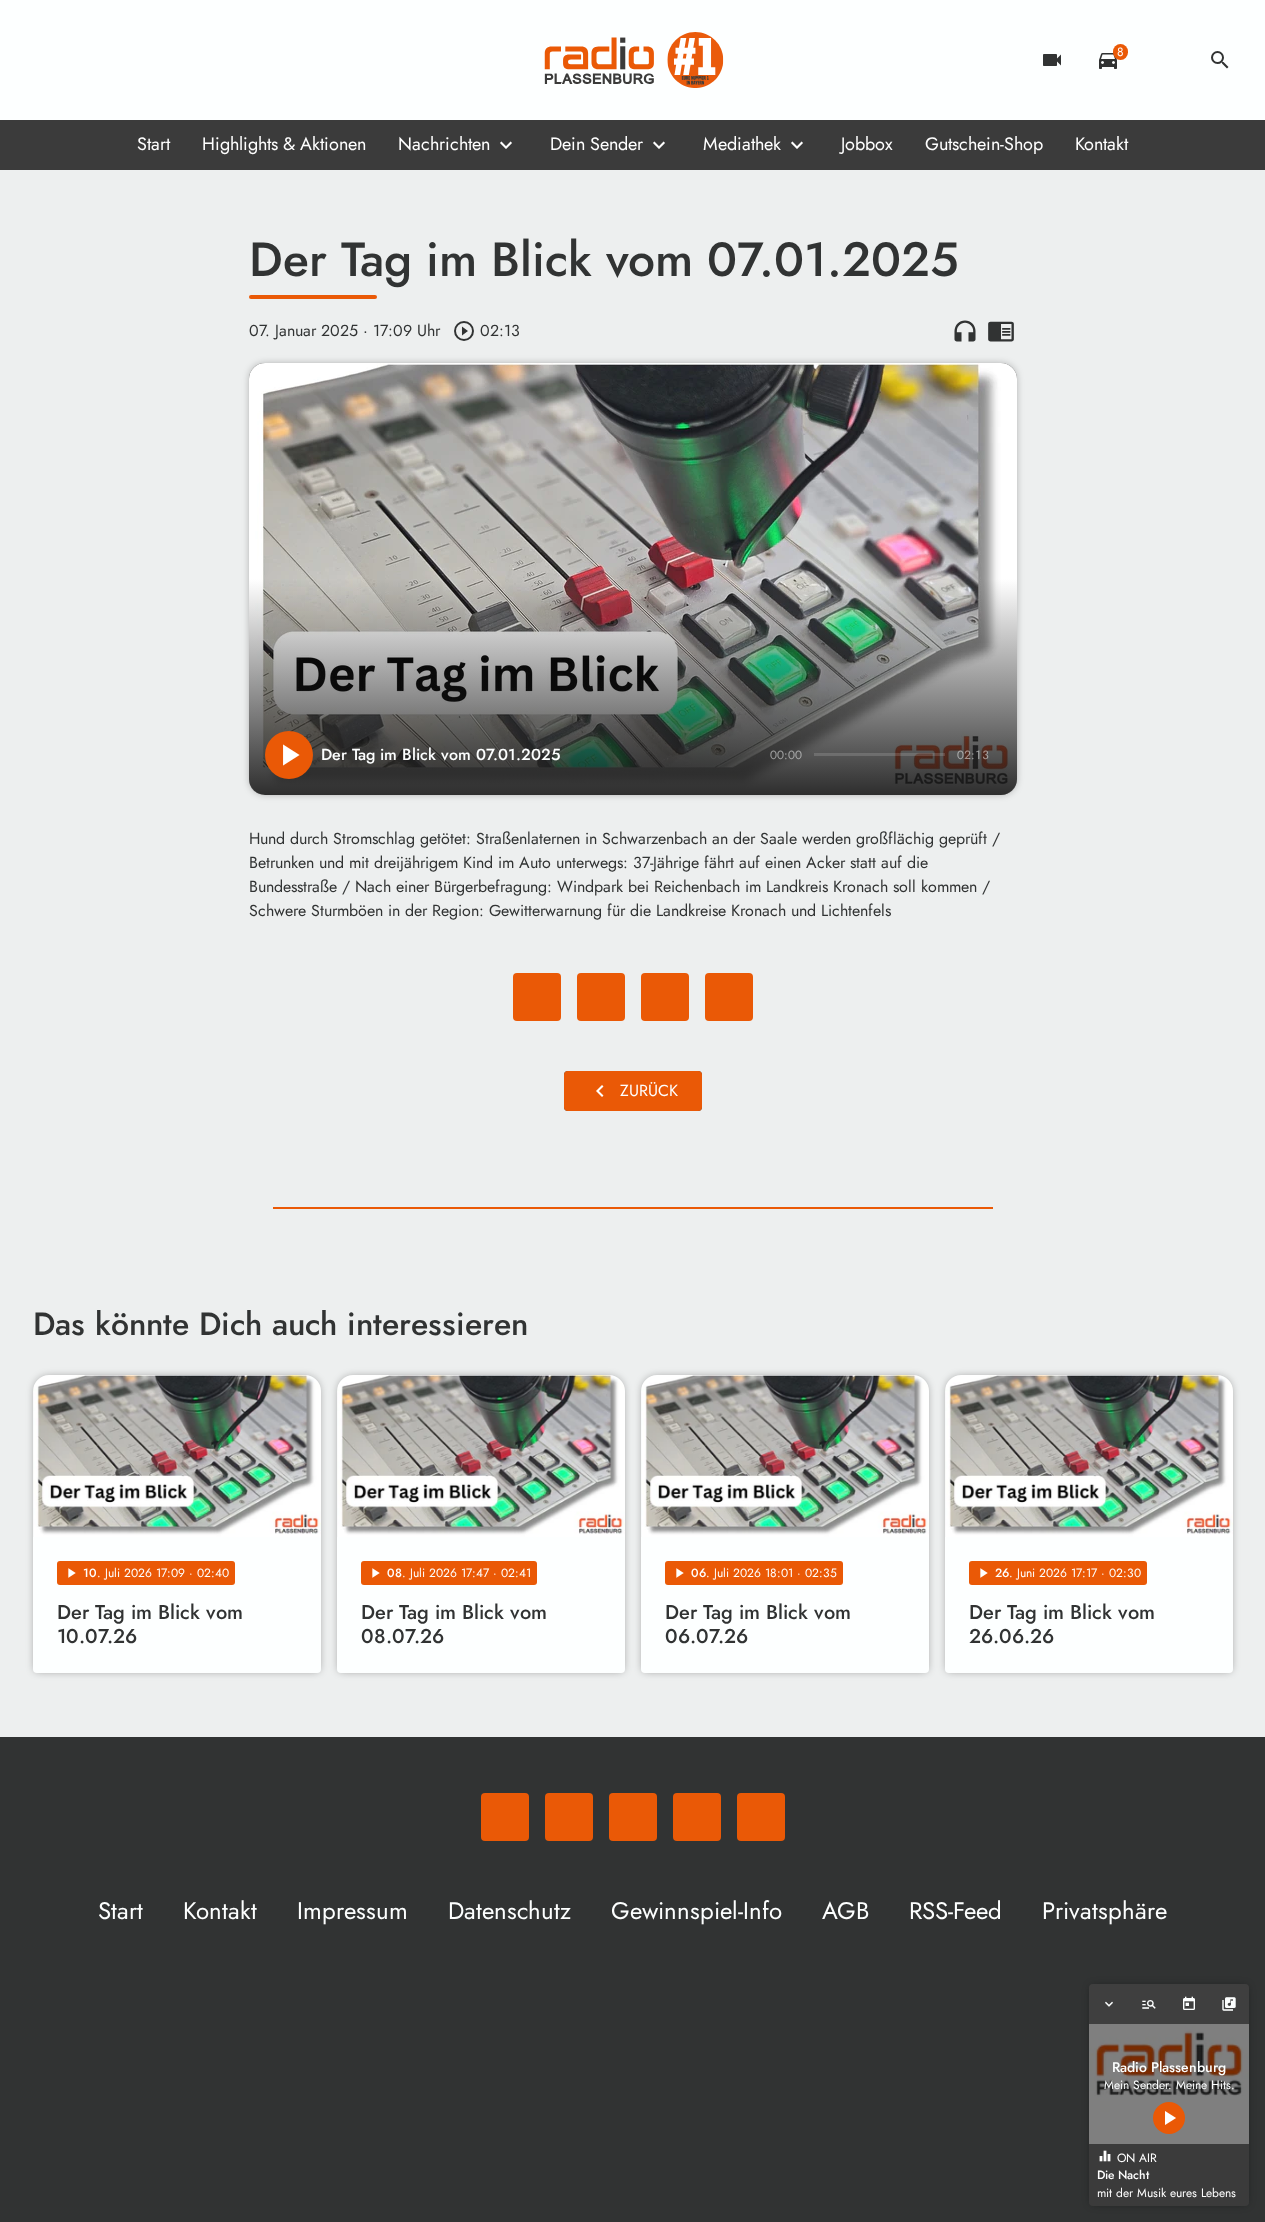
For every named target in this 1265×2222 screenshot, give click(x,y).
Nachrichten (444, 144)
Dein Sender (596, 144)
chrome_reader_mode (1001, 331)
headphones (965, 331)
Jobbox (867, 144)
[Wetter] (1164, 60)
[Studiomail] (173, 60)
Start (153, 144)
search (1220, 60)
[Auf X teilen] (601, 997)
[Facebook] (93, 60)
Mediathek (742, 144)
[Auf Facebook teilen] (537, 997)
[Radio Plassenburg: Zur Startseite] (633, 60)
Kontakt (1101, 144)
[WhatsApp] (53, 60)
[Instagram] (133, 60)
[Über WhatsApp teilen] (665, 997)
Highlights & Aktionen (284, 144)
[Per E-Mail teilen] (729, 997)
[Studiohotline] (213, 60)
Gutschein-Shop (984, 144)
